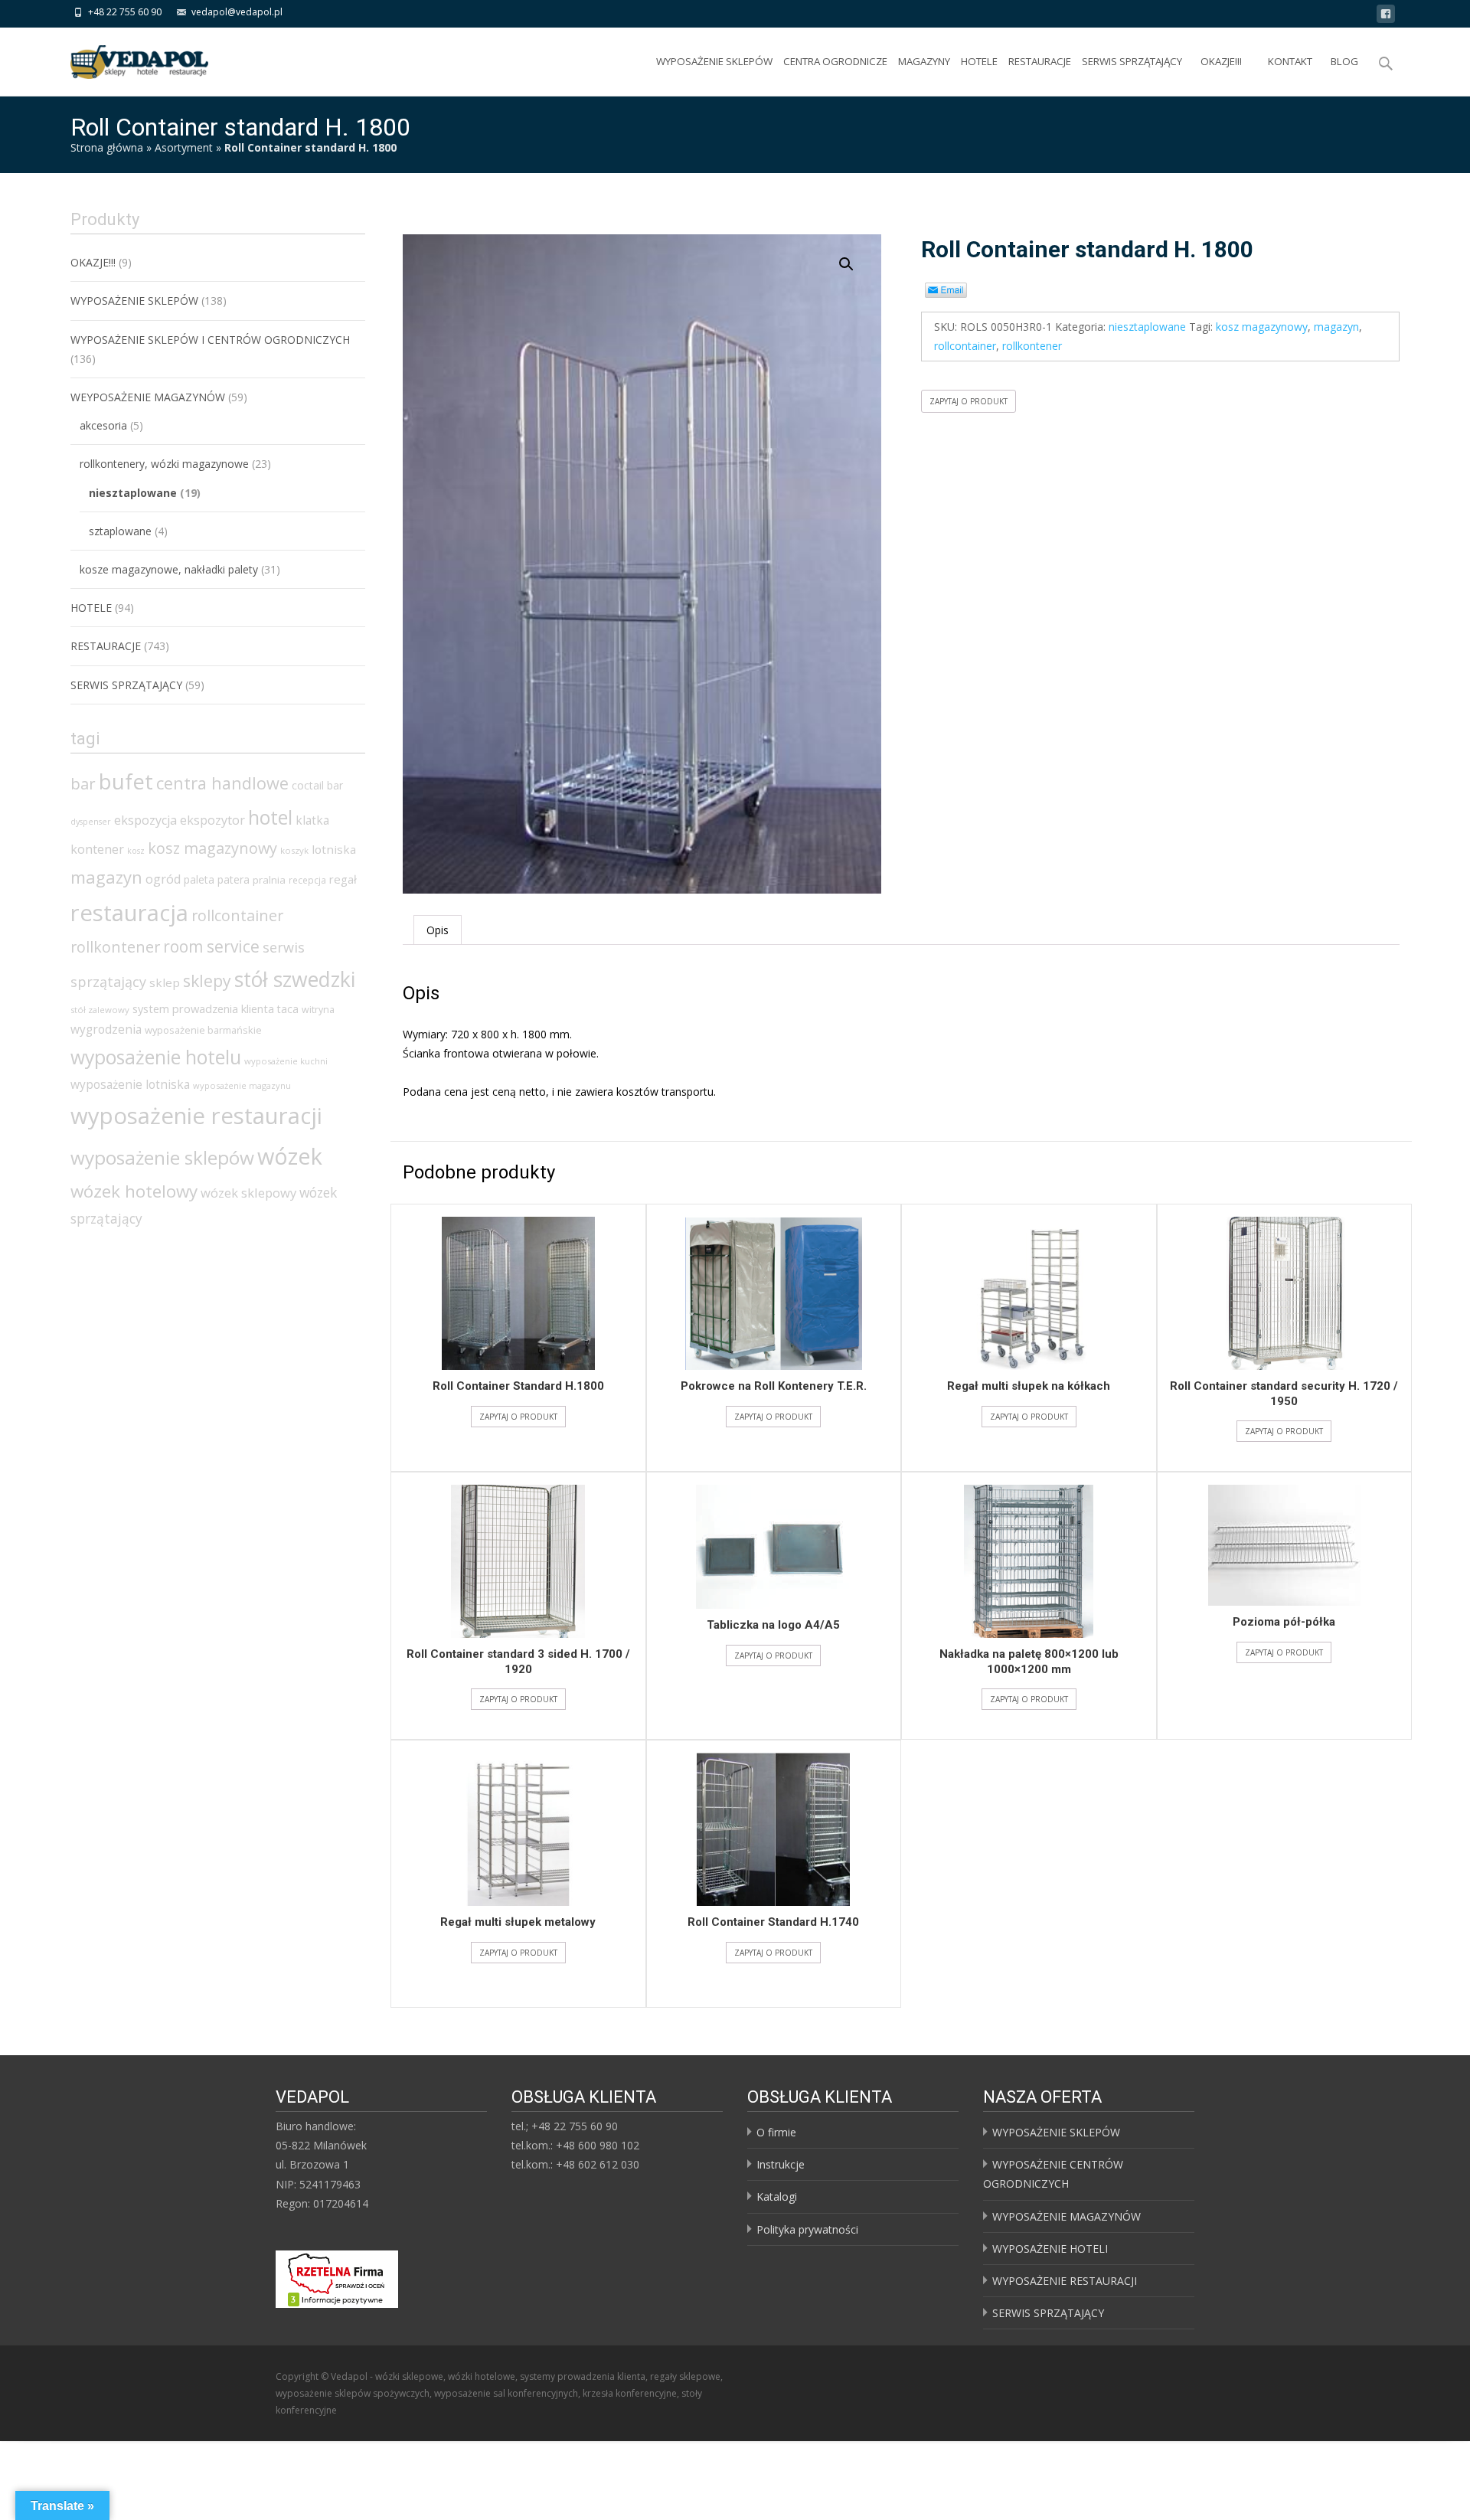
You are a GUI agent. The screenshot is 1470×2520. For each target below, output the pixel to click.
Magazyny (924, 61)
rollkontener (1032, 346)
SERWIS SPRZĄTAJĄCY (1132, 61)
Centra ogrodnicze (835, 61)
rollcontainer (965, 346)
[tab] (438, 930)
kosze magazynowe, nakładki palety (169, 569)
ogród (163, 879)
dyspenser (91, 822)
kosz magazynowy (1262, 327)
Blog (1344, 61)
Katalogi (777, 2196)
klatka (312, 820)
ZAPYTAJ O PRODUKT (969, 401)
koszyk (294, 850)
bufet (126, 781)
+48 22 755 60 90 (125, 12)
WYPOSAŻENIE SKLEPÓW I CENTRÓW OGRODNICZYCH (210, 340)
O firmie (776, 2132)
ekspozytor (212, 820)
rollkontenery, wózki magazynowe (164, 464)
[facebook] (1386, 16)
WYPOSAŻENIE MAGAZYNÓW (1067, 2216)
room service (211, 946)
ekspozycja (145, 820)
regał (343, 879)
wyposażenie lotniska (130, 1084)
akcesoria (103, 425)
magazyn (1336, 327)
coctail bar (317, 785)
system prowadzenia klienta (203, 1008)
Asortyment (184, 147)
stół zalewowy (100, 1010)
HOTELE (979, 61)
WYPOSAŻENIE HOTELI (1050, 2249)
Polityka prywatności (807, 2229)
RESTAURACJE (1040, 61)
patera (234, 879)
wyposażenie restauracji (196, 1116)
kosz (136, 851)
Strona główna (107, 147)
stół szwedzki (295, 979)
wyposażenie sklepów (162, 1157)
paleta (199, 879)
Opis (438, 930)
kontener (97, 849)
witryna (318, 1010)
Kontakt (1290, 61)
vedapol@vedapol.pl (237, 12)
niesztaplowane (1147, 327)
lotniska (334, 849)
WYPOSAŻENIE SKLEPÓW (714, 61)
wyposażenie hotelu (156, 1057)
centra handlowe (222, 783)
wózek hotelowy (134, 1191)
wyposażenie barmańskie (203, 1030)
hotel (270, 817)
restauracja (129, 913)
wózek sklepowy (248, 1193)
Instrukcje (781, 2164)
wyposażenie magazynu (242, 1085)
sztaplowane (120, 531)
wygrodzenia (106, 1029)
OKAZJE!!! (1221, 61)
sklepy (207, 981)
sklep (165, 982)
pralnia (269, 880)
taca (288, 1009)
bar (83, 783)
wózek (290, 1156)
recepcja (307, 880)
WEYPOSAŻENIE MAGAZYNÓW (148, 397)
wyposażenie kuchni (286, 1061)
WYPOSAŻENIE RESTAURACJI (1065, 2281)
